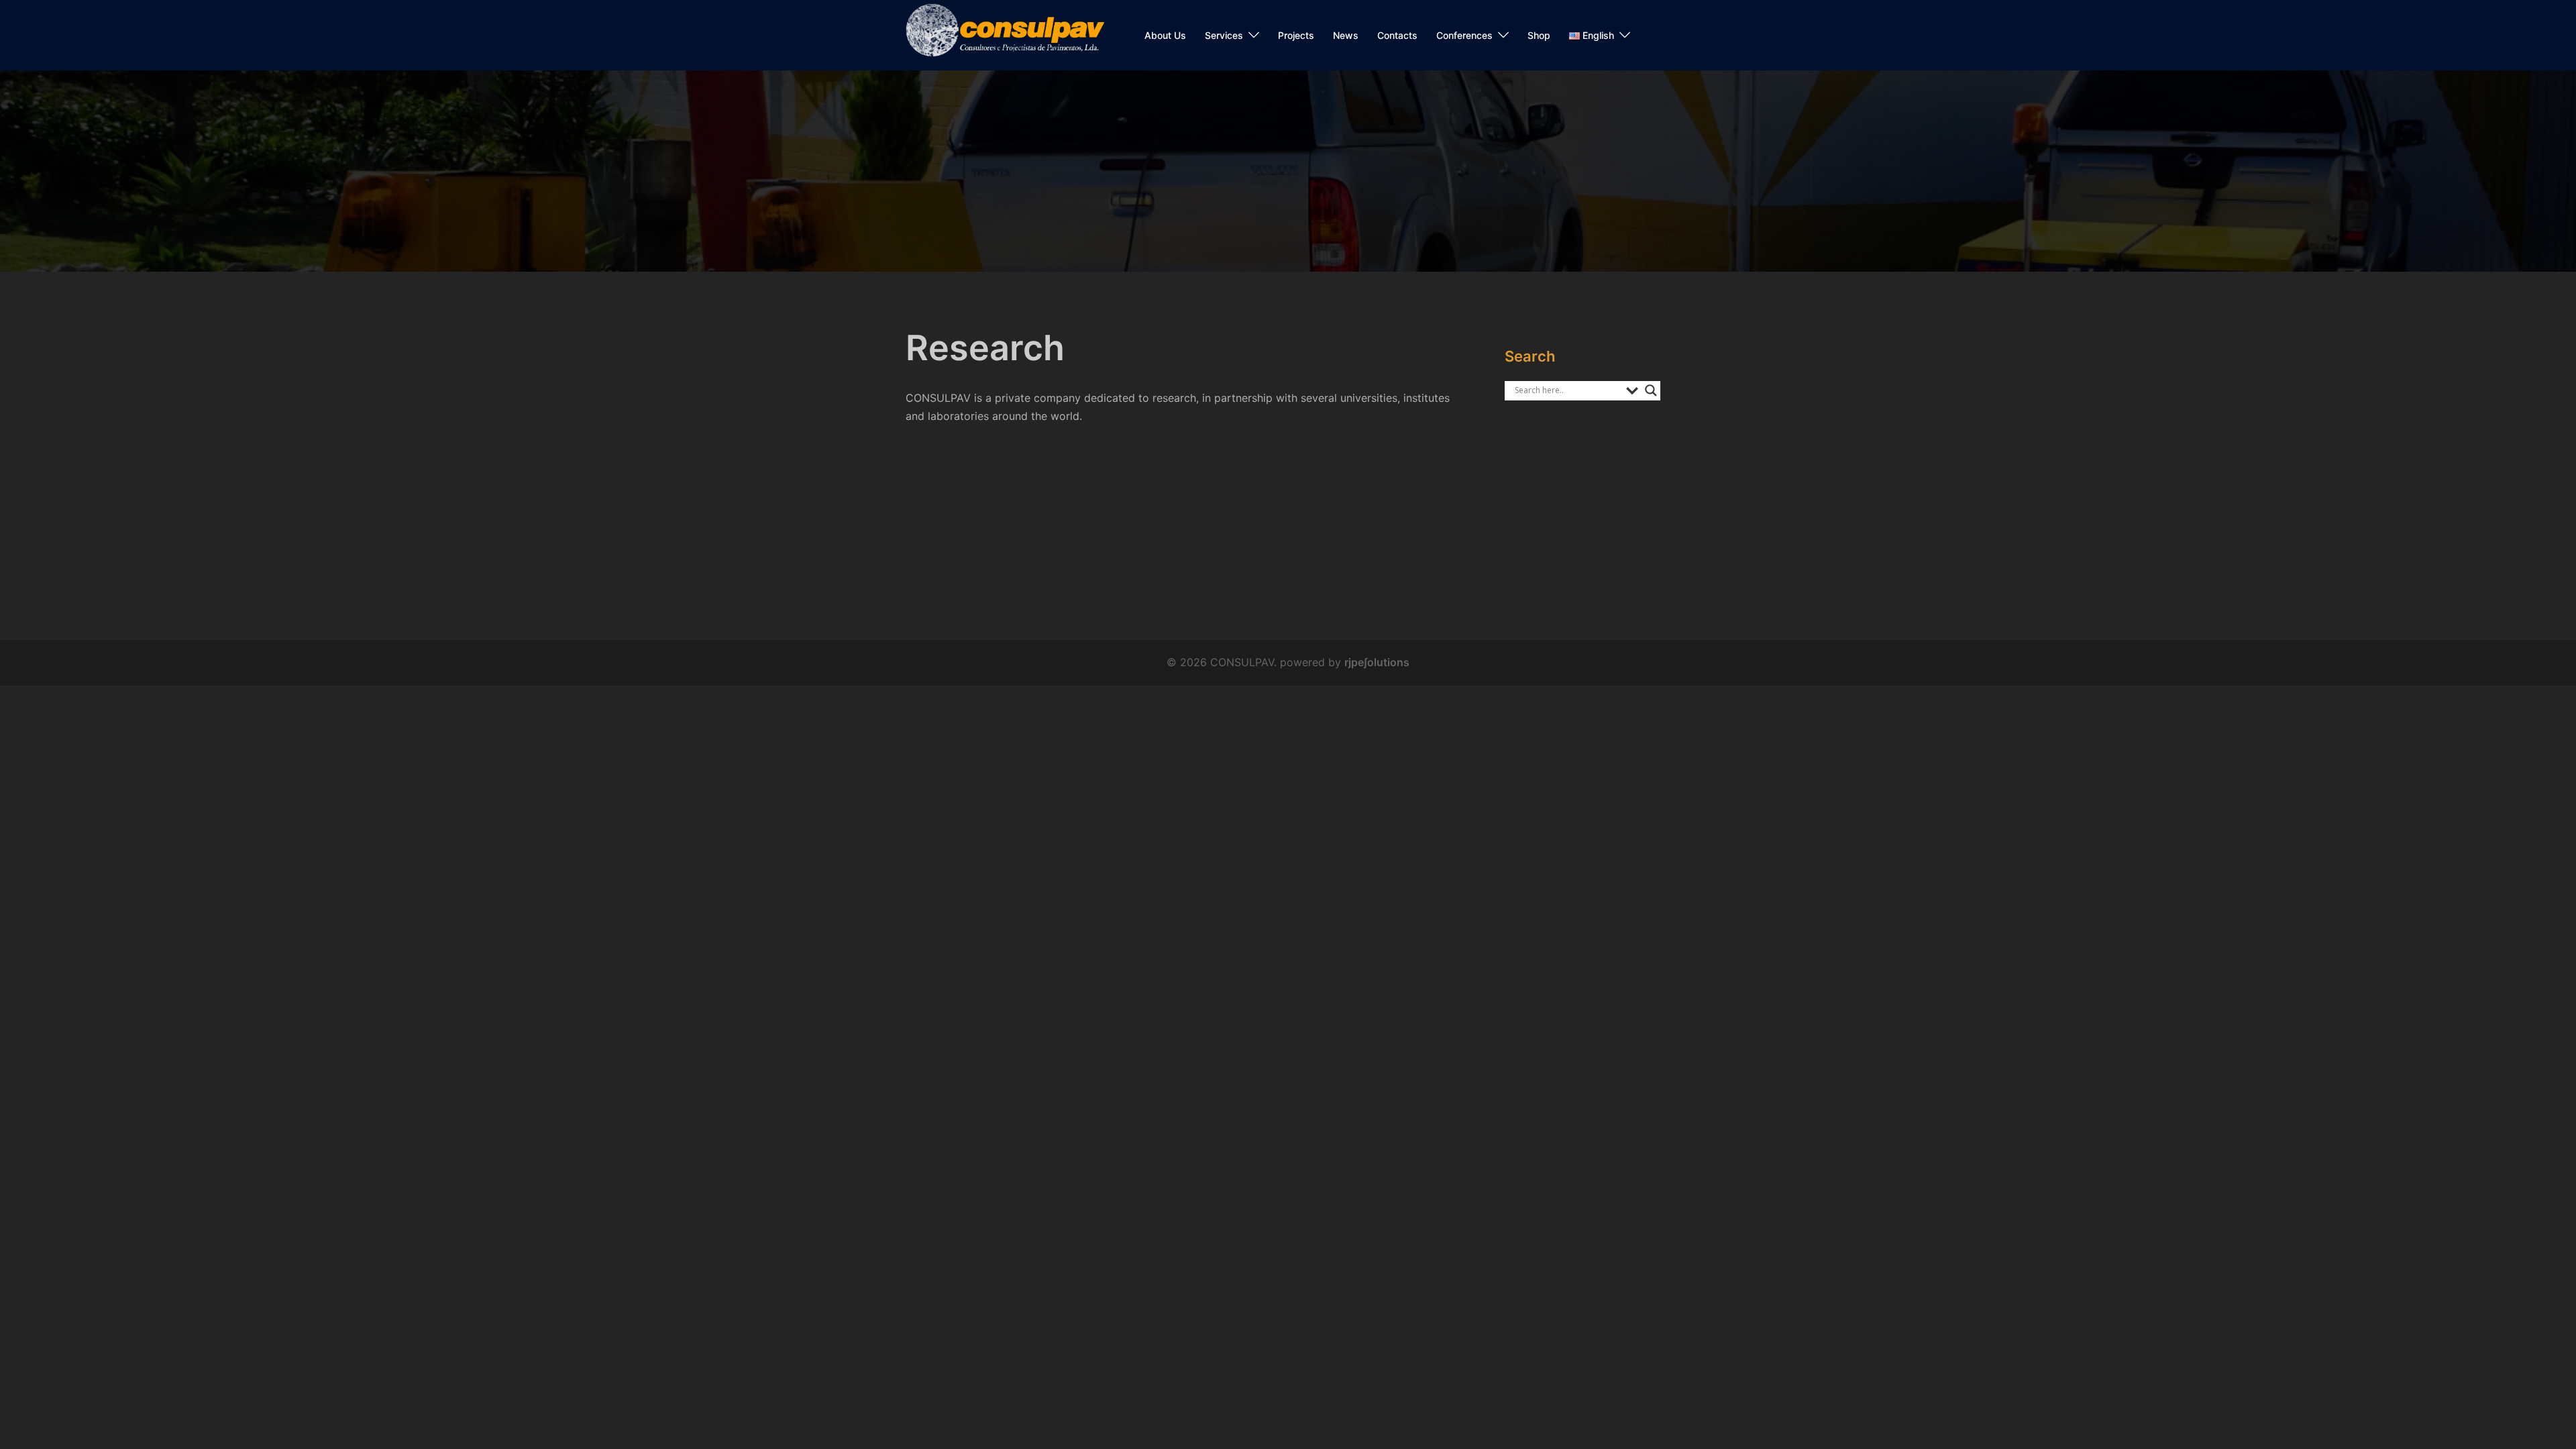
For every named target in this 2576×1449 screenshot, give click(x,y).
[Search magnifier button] (1651, 390)
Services (1224, 35)
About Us (1165, 35)
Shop (1539, 35)
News (1346, 35)
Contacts (1397, 35)
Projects (1296, 35)
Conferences (1464, 35)
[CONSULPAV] (1005, 34)
